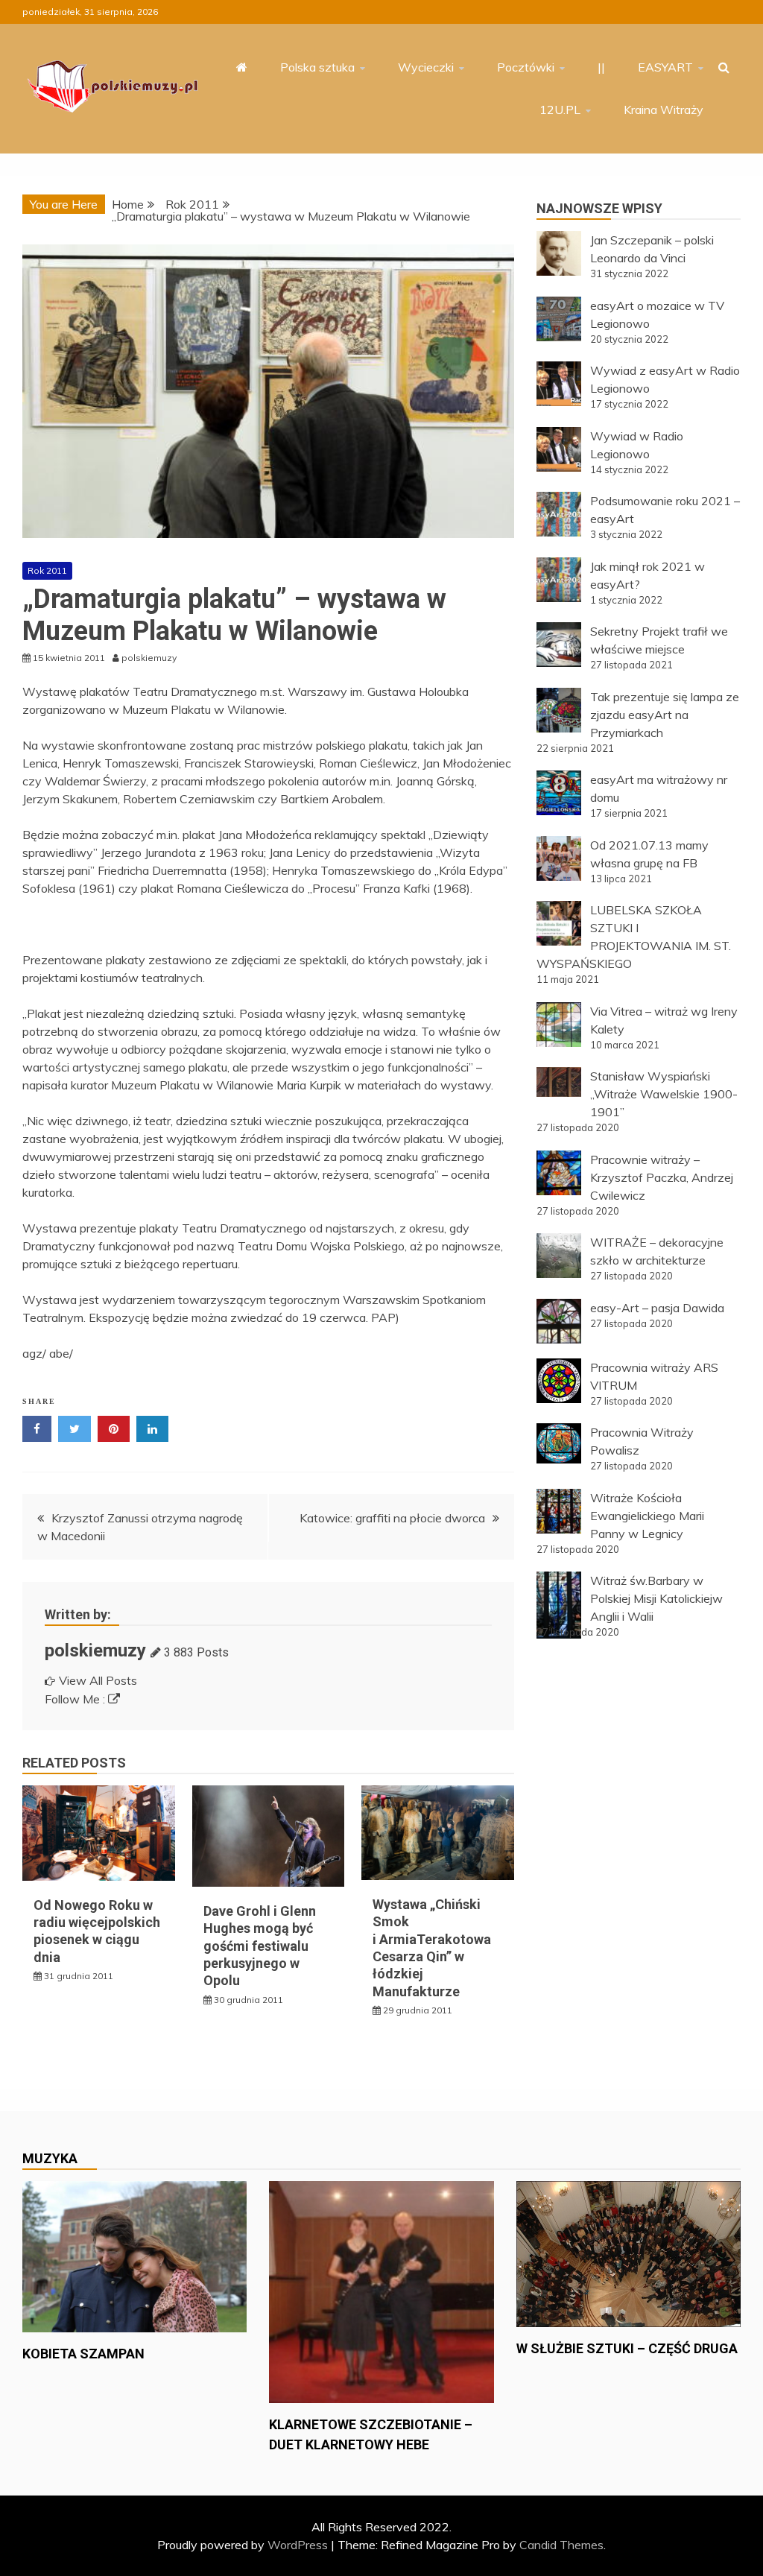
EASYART (665, 67)
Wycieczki (426, 67)
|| (601, 67)
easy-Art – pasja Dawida (657, 1308)
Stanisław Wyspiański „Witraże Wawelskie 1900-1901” (664, 1094)
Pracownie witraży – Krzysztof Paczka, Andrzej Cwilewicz (662, 1177)
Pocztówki (526, 67)
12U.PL (560, 110)
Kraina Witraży (664, 110)
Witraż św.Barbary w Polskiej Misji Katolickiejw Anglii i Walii (656, 1598)
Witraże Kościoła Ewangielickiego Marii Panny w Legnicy (647, 1516)
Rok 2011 (47, 570)
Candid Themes (561, 2545)
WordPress (298, 2545)
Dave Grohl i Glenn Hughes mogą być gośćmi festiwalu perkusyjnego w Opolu (260, 1946)
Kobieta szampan (83, 2354)
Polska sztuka (317, 67)
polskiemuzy (95, 1651)
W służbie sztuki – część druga (627, 2348)
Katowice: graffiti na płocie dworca (392, 1518)
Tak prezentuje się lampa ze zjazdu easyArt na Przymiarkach (665, 715)
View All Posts (98, 1680)
